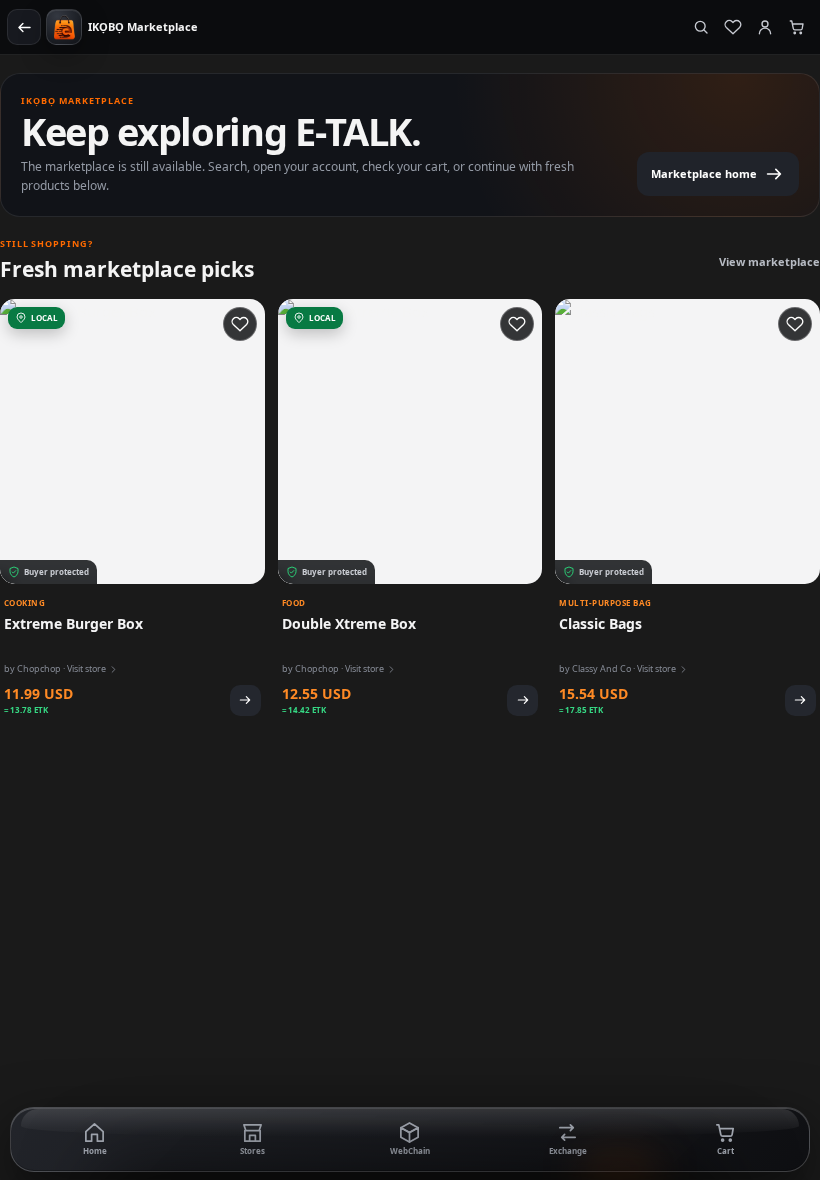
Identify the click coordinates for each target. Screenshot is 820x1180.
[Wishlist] (733, 27)
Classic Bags (600, 623)
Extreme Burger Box (73, 623)
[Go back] (24, 27)
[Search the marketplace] (701, 27)
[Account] (765, 27)
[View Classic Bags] (800, 700)
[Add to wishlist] (240, 324)
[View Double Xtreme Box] (522, 700)
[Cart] (797, 27)
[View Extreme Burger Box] (245, 700)
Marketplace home (704, 173)
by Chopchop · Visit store (55, 668)
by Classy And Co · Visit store (617, 668)
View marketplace (769, 261)
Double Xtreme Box (349, 623)
